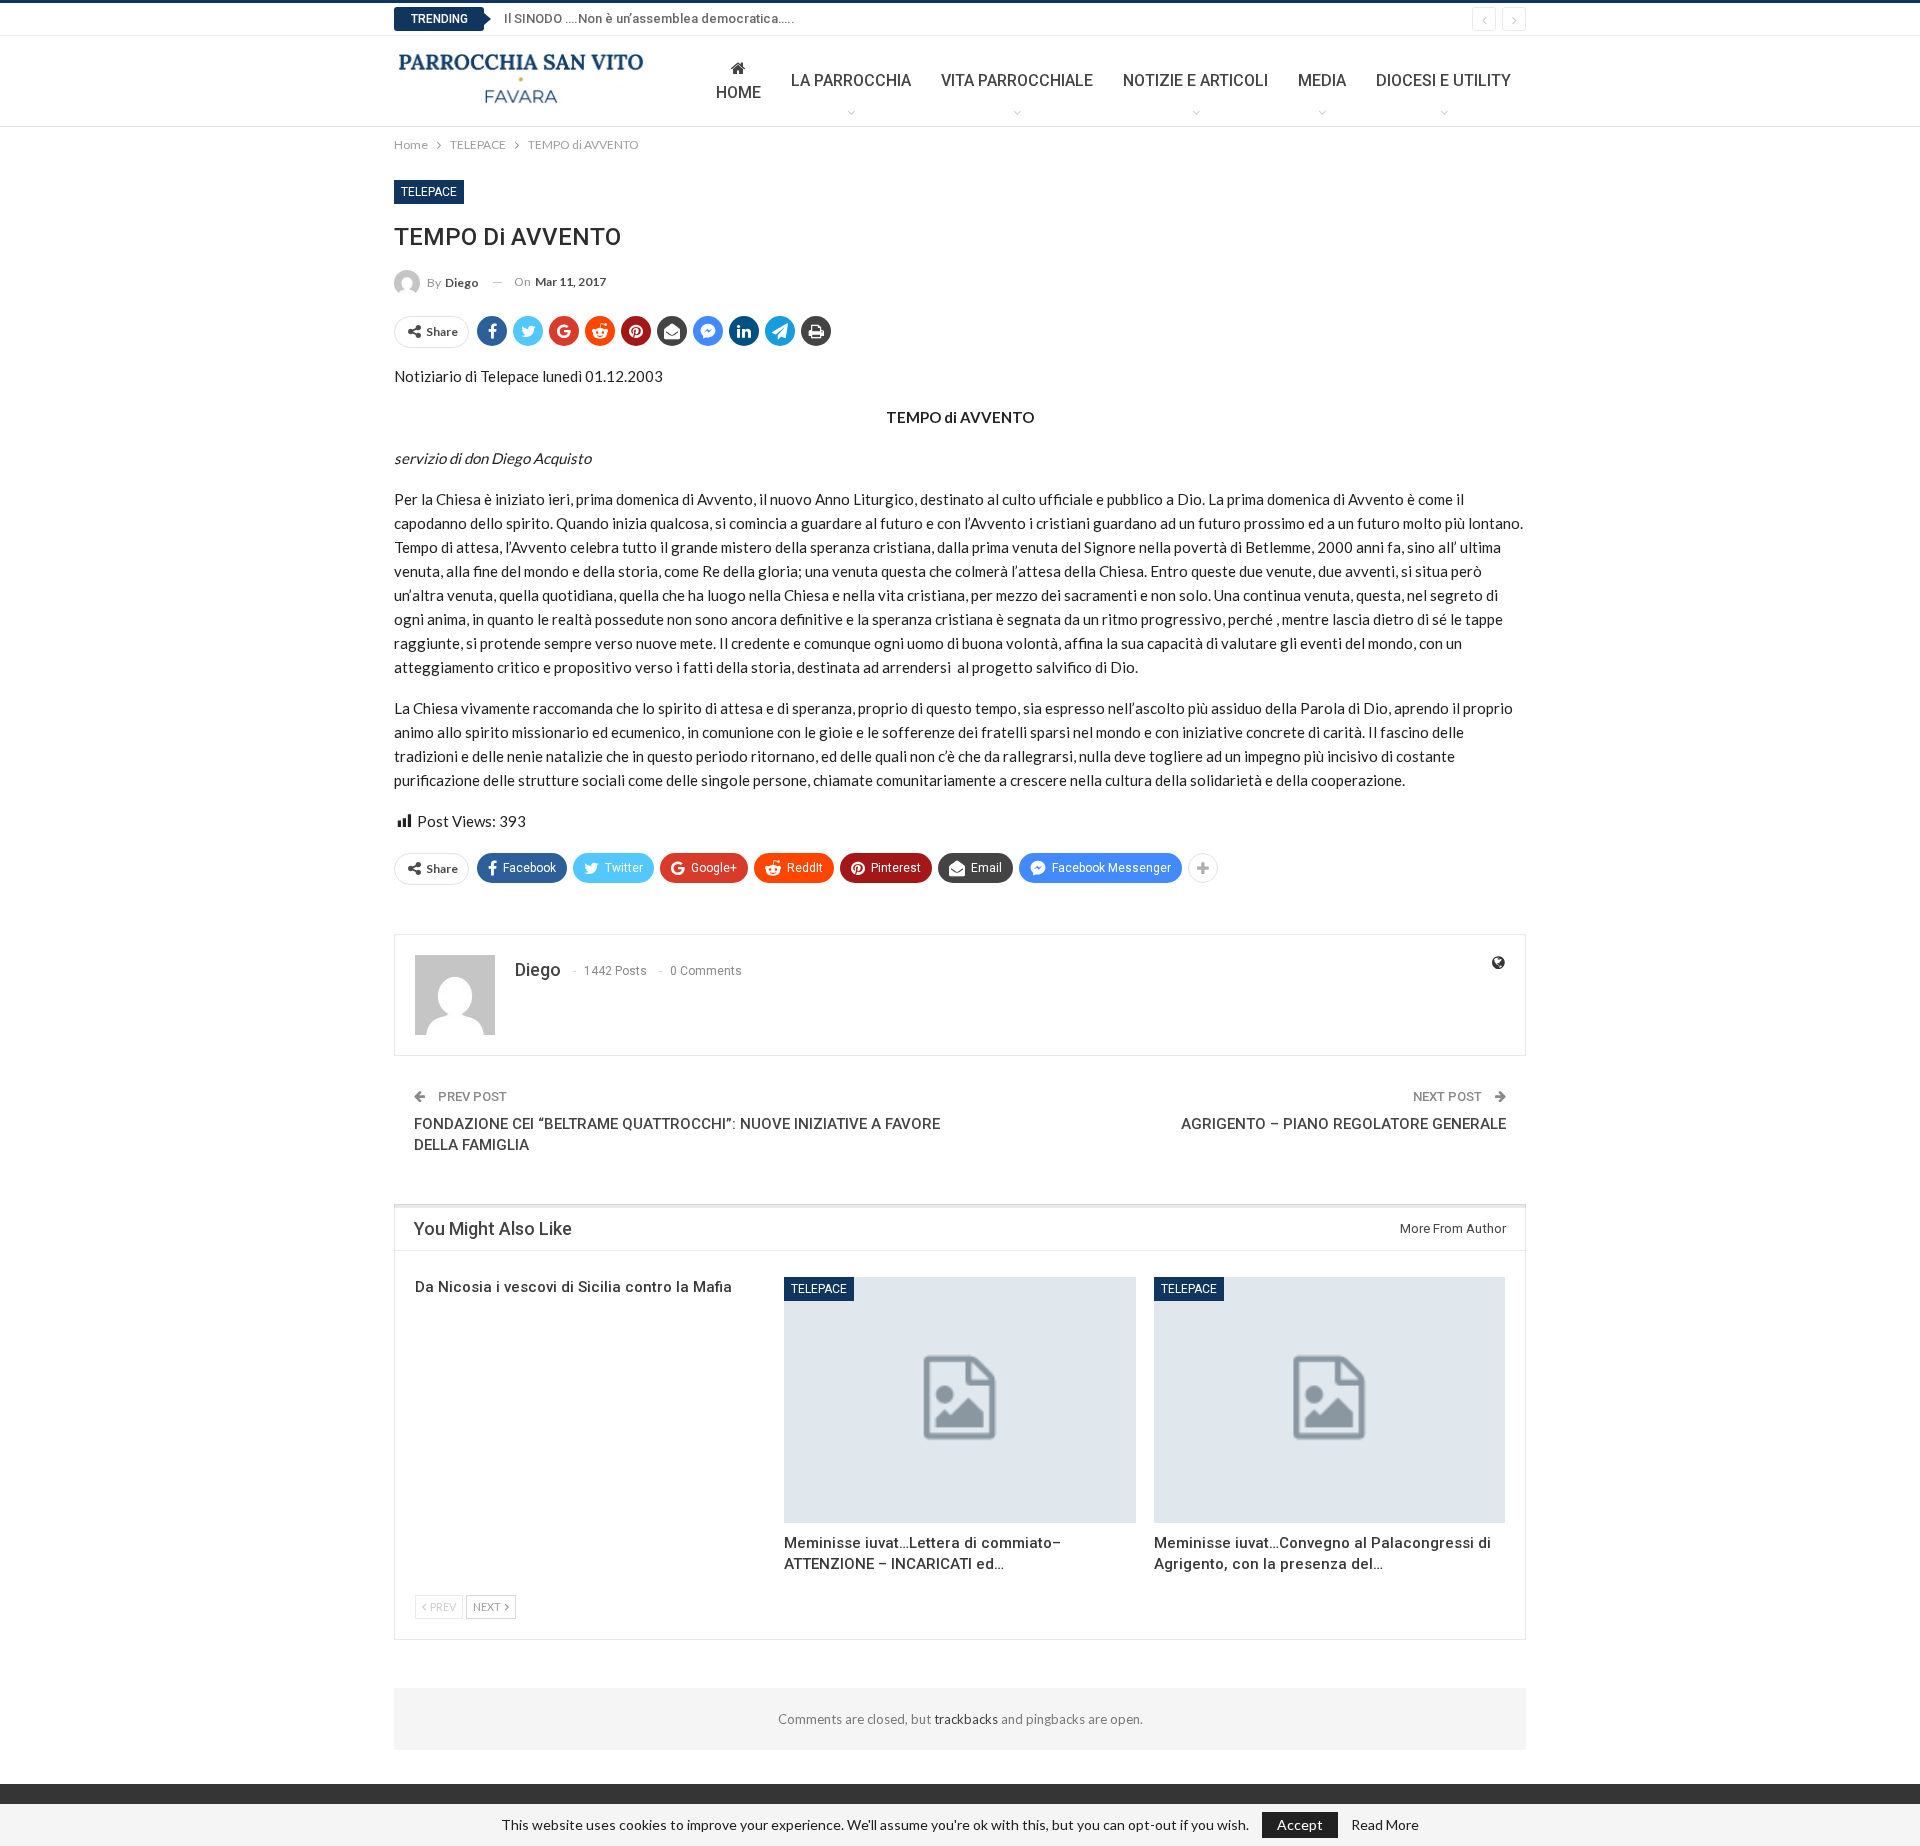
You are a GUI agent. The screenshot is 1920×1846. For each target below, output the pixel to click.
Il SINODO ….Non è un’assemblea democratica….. (649, 18)
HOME (738, 92)
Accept (1300, 1824)
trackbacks (966, 1719)
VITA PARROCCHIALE (1017, 80)
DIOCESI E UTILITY (1443, 80)
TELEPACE (429, 192)
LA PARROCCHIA (851, 80)
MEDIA (1322, 80)
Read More (1385, 1825)
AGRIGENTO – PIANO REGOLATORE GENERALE (1343, 1124)
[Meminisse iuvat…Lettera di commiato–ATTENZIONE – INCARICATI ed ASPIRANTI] (959, 1400)
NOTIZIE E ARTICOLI (1195, 80)
